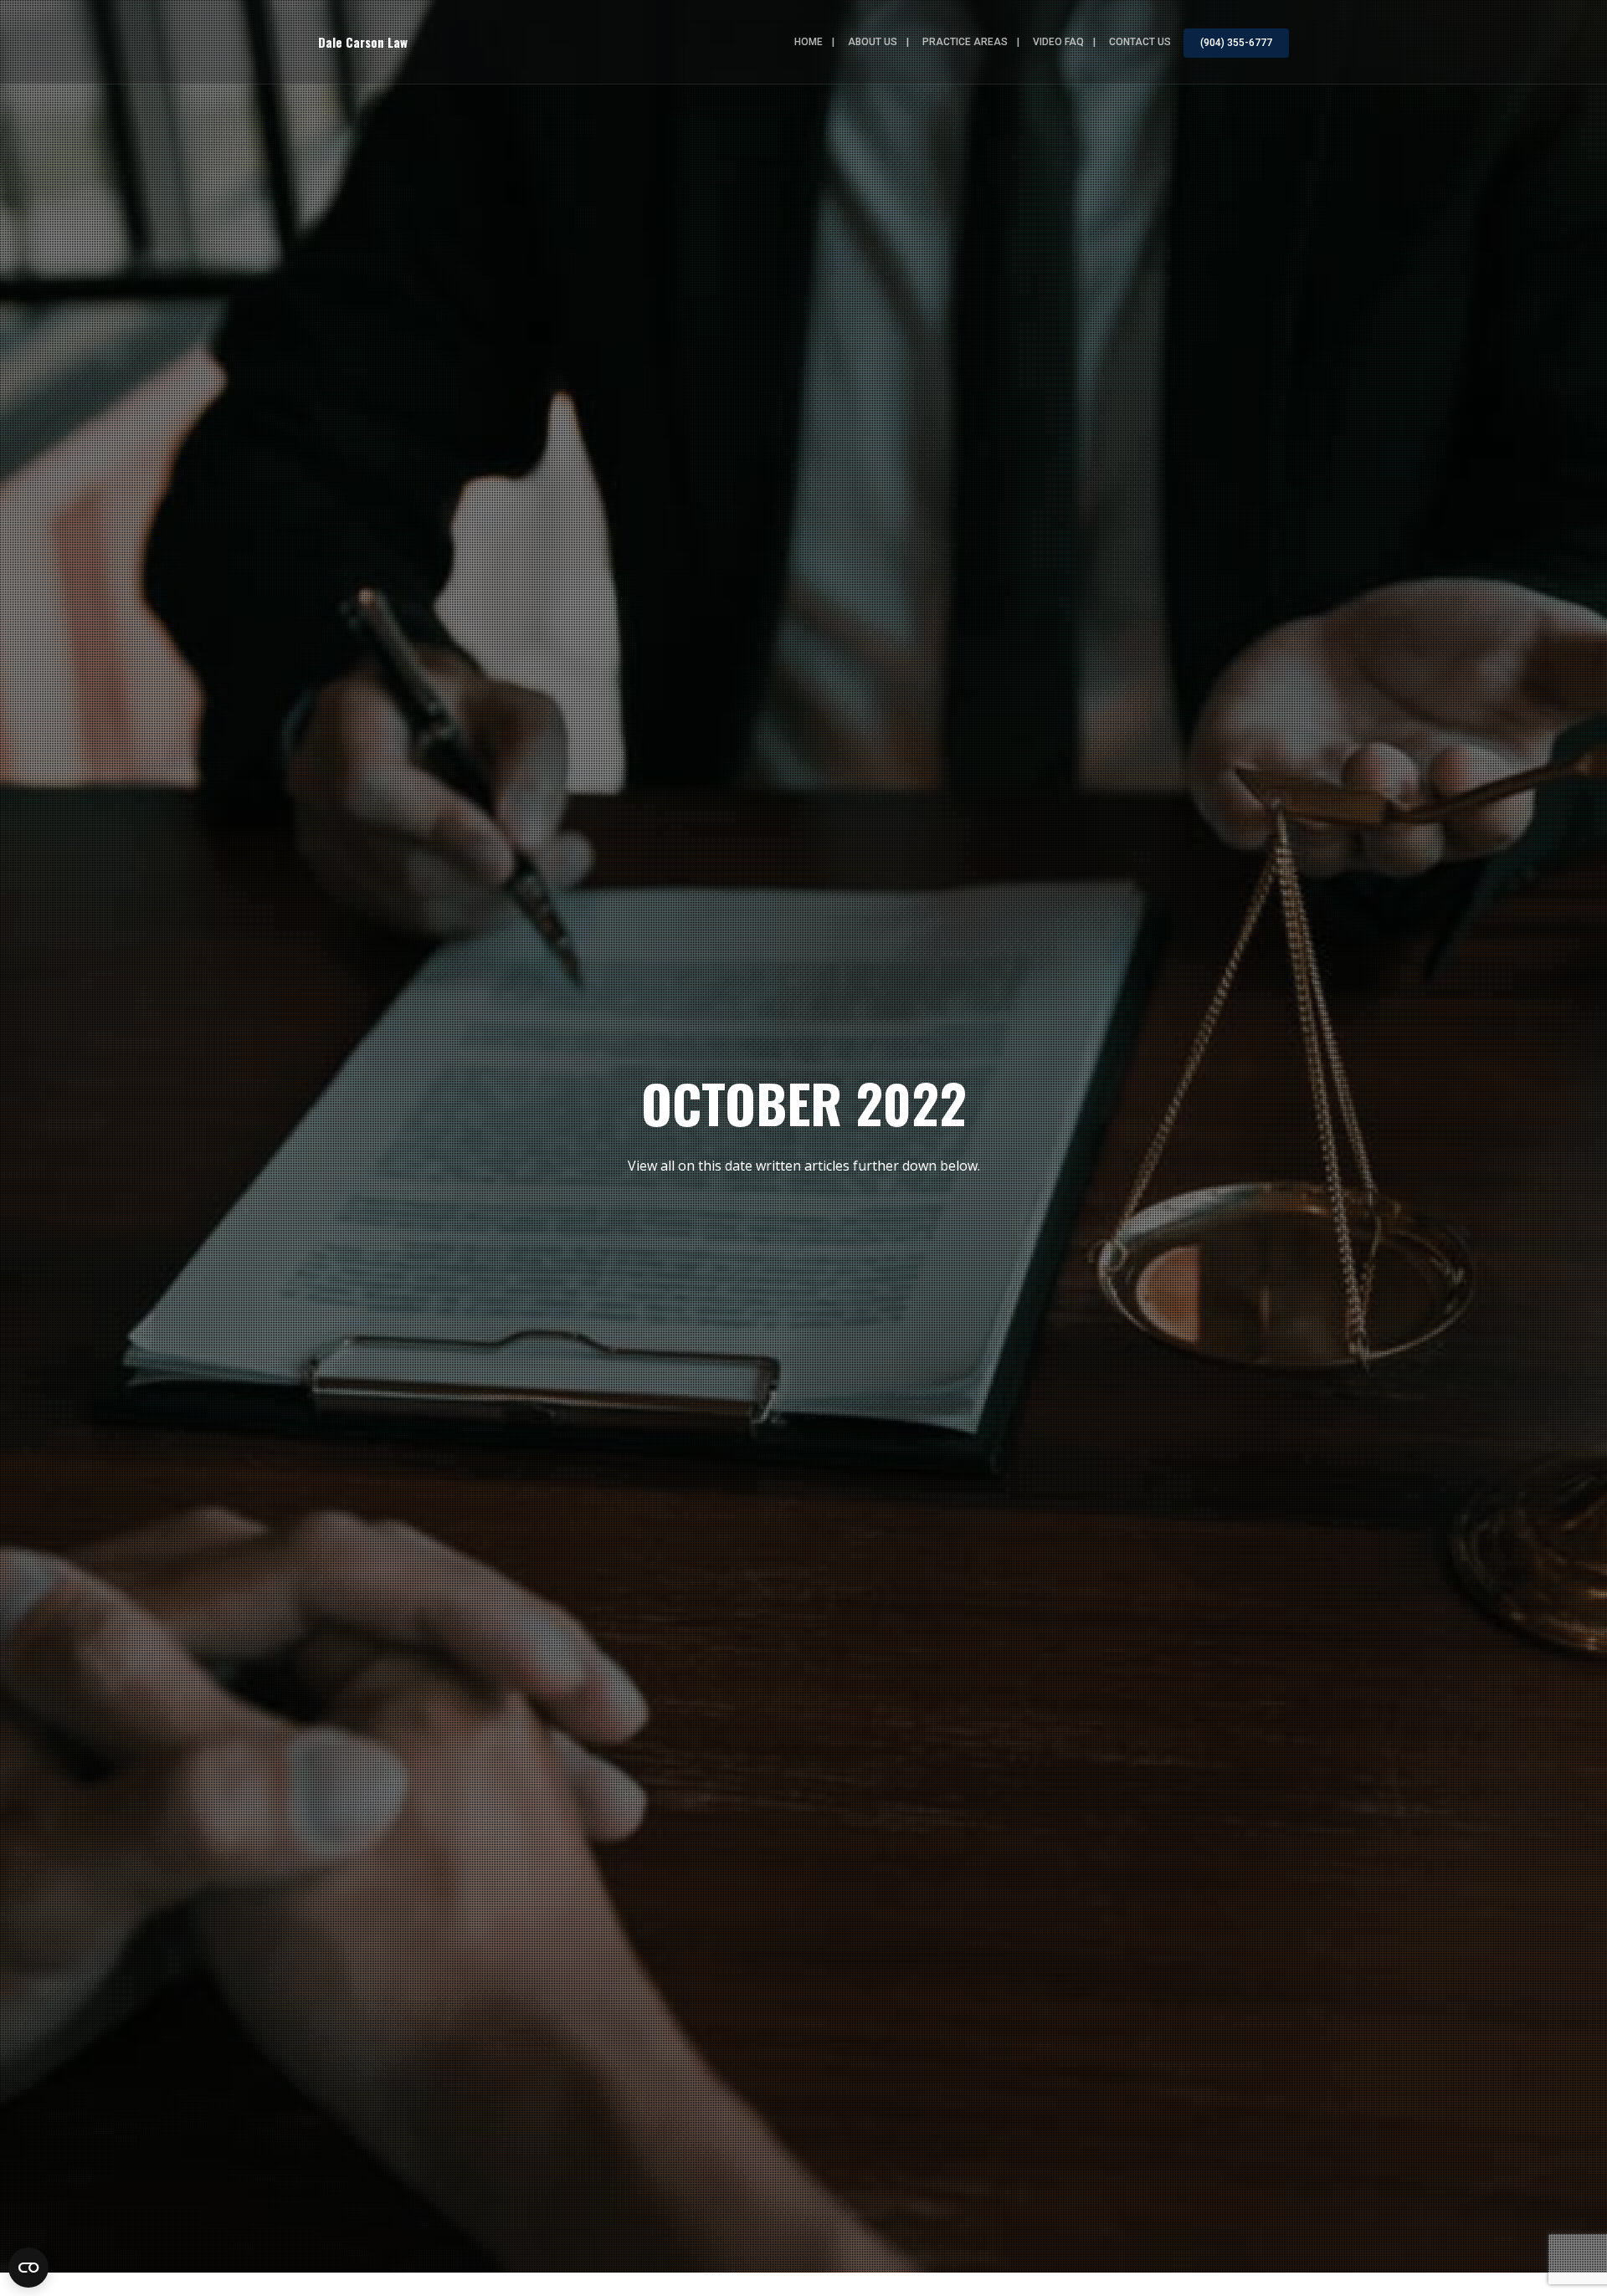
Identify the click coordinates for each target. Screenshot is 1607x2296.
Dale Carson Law (363, 42)
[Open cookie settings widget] (28, 2268)
